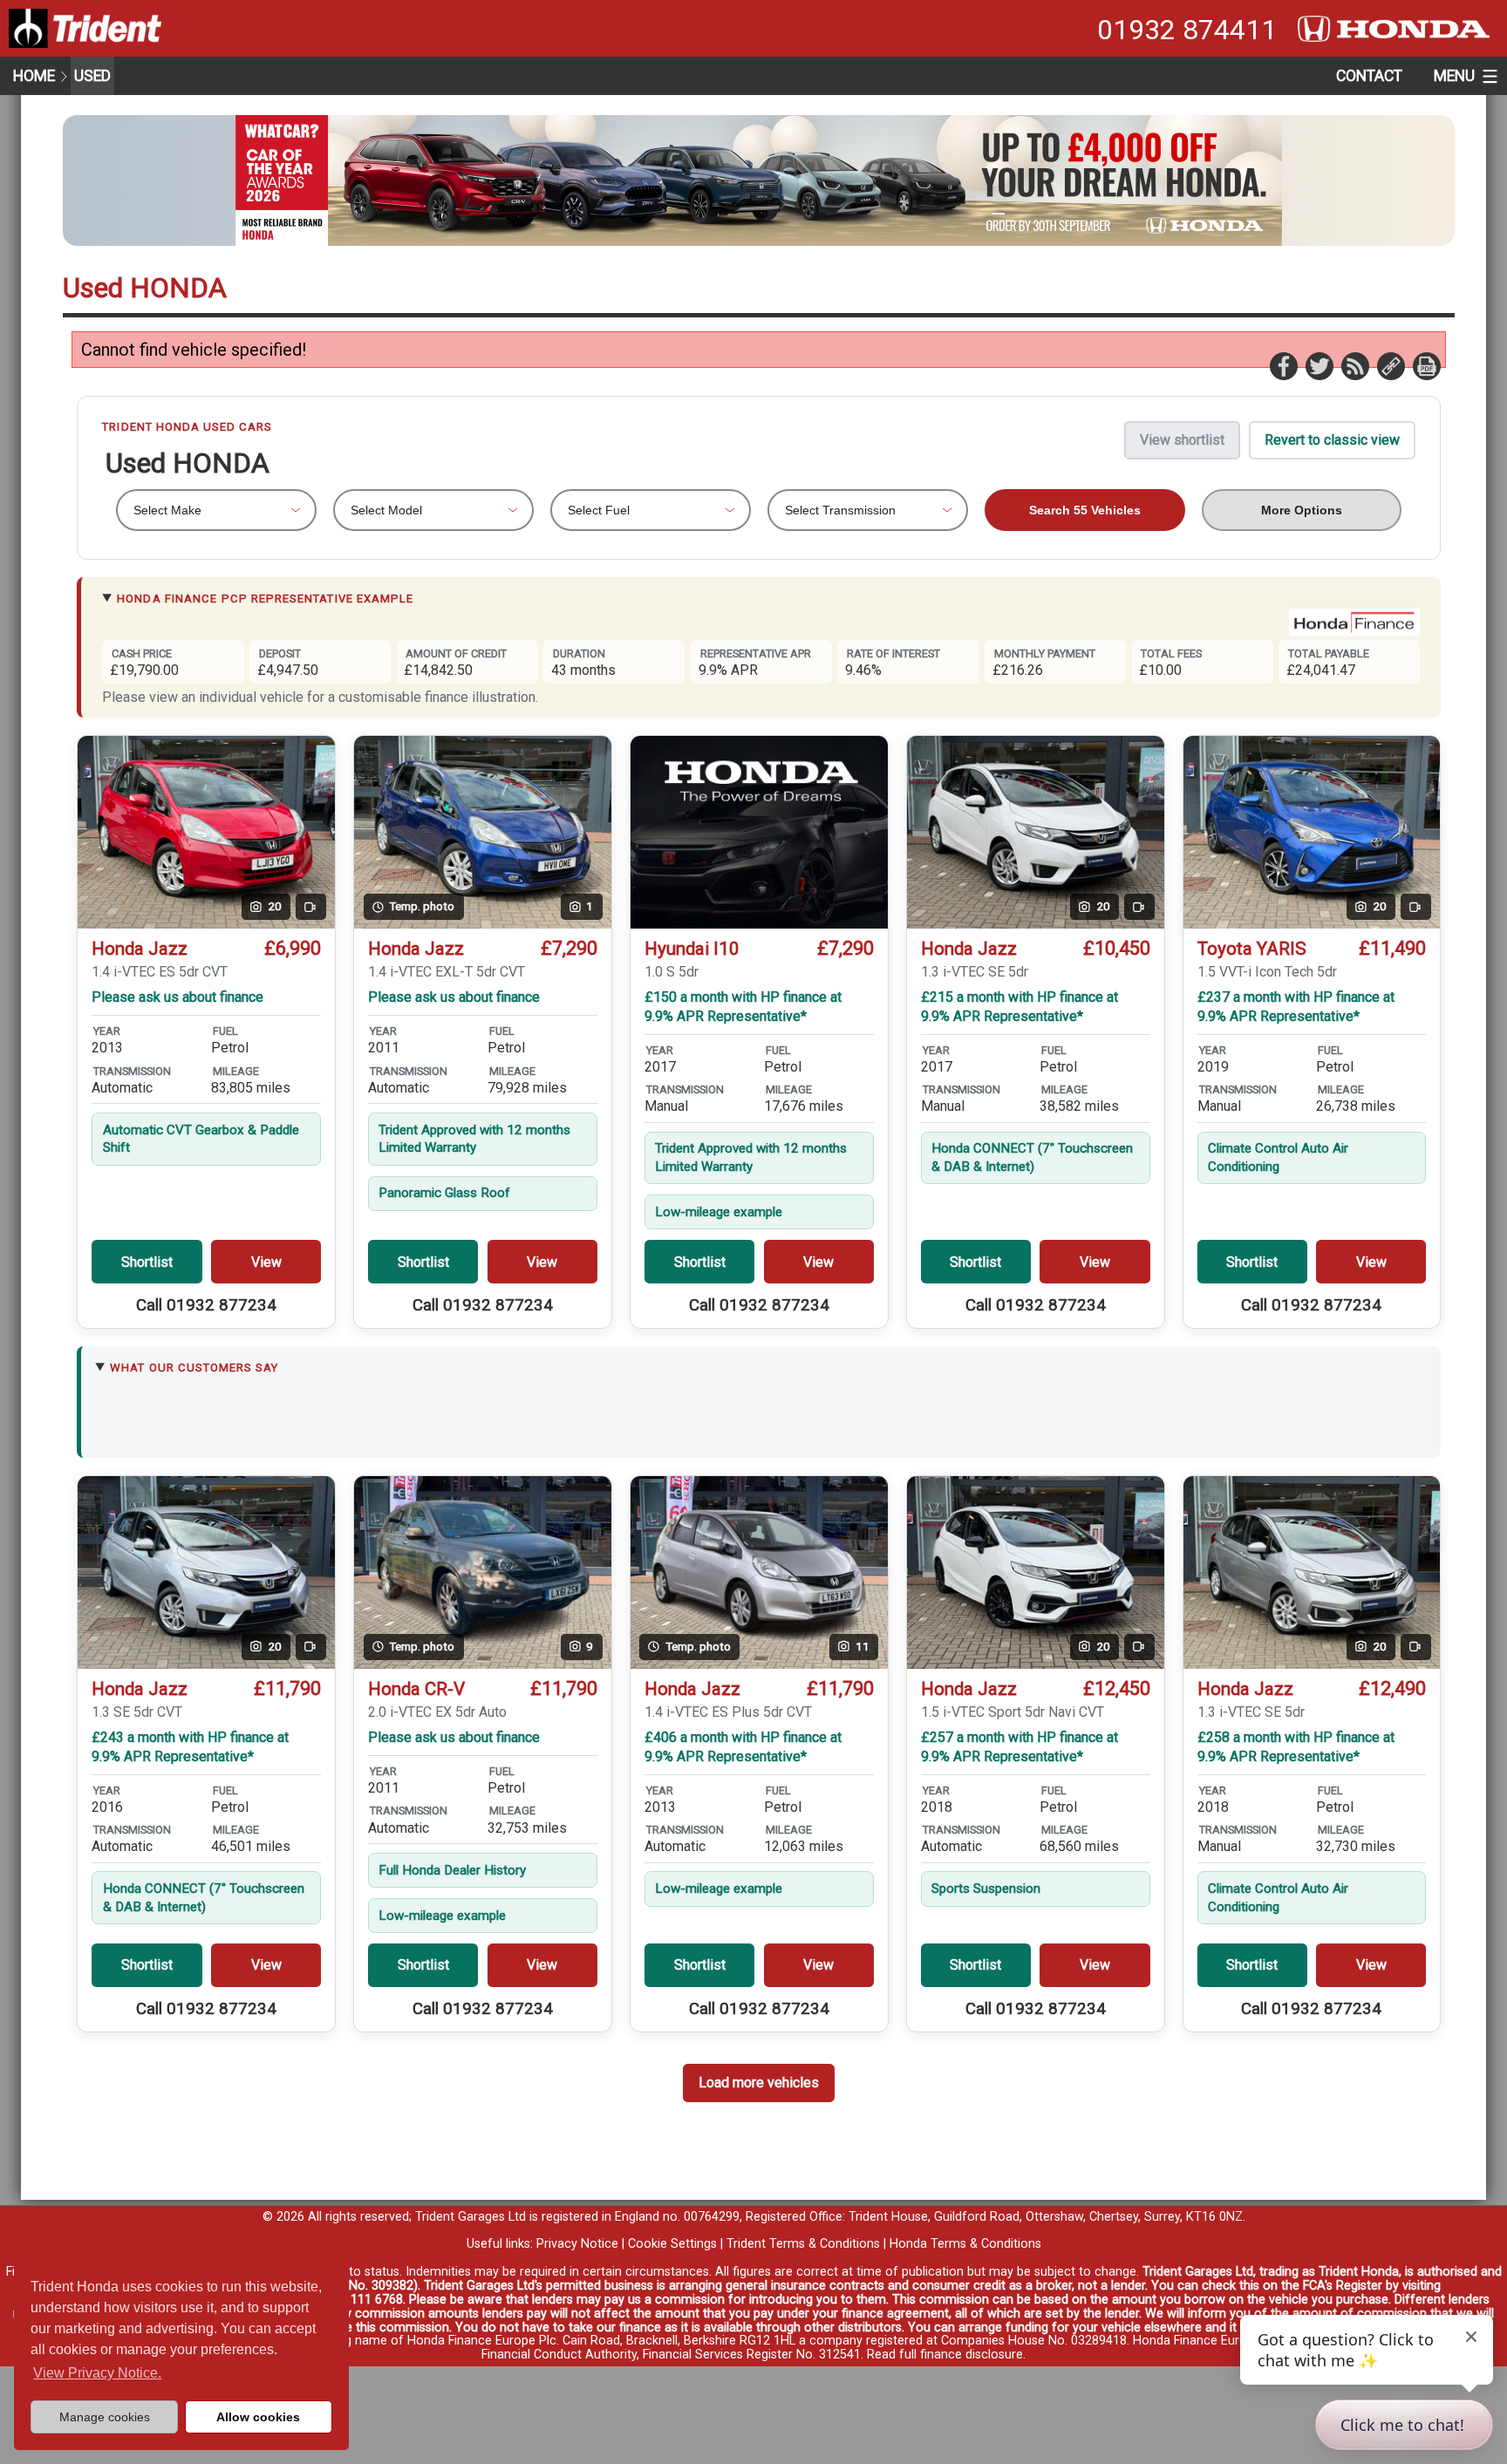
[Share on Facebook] (1283, 365)
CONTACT (1369, 76)
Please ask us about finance (177, 997)
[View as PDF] (1426, 365)
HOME (34, 76)
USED (92, 76)
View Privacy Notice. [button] (97, 2373)
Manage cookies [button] (105, 2417)
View (266, 1262)
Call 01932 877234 (206, 1305)
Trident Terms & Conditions (803, 2244)
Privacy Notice (577, 2244)
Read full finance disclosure (945, 2355)
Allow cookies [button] (258, 2417)
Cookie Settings (672, 2244)
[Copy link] (1390, 365)
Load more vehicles (759, 2083)
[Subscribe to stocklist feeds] (1354, 365)
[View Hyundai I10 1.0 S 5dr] (759, 832)
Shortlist (147, 1262)
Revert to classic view (1332, 440)
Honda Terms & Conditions (965, 2244)
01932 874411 (1187, 30)
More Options (1302, 510)
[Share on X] (1319, 365)
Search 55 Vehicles (1085, 510)
